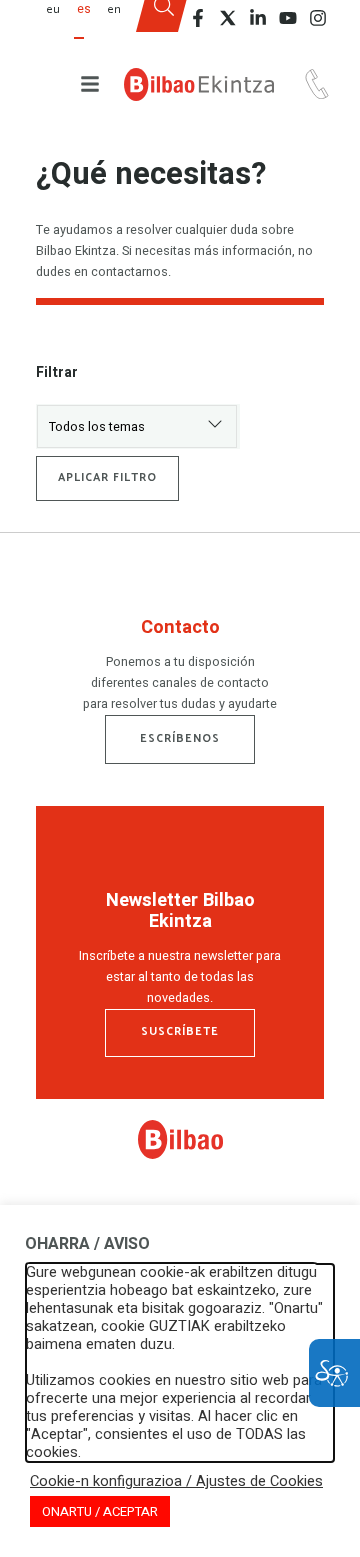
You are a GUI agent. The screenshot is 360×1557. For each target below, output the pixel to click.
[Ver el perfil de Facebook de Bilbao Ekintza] (198, 18)
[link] (180, 1155)
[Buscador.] (163, 23)
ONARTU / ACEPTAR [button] (100, 1511)
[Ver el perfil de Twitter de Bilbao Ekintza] (228, 18)
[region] (180, 669)
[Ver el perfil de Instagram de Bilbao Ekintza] (318, 18)
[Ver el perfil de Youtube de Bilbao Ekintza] (288, 18)
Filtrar (57, 372)
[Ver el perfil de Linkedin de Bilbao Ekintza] (258, 18)
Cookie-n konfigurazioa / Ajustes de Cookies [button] (176, 1482)
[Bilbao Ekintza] (199, 84)
